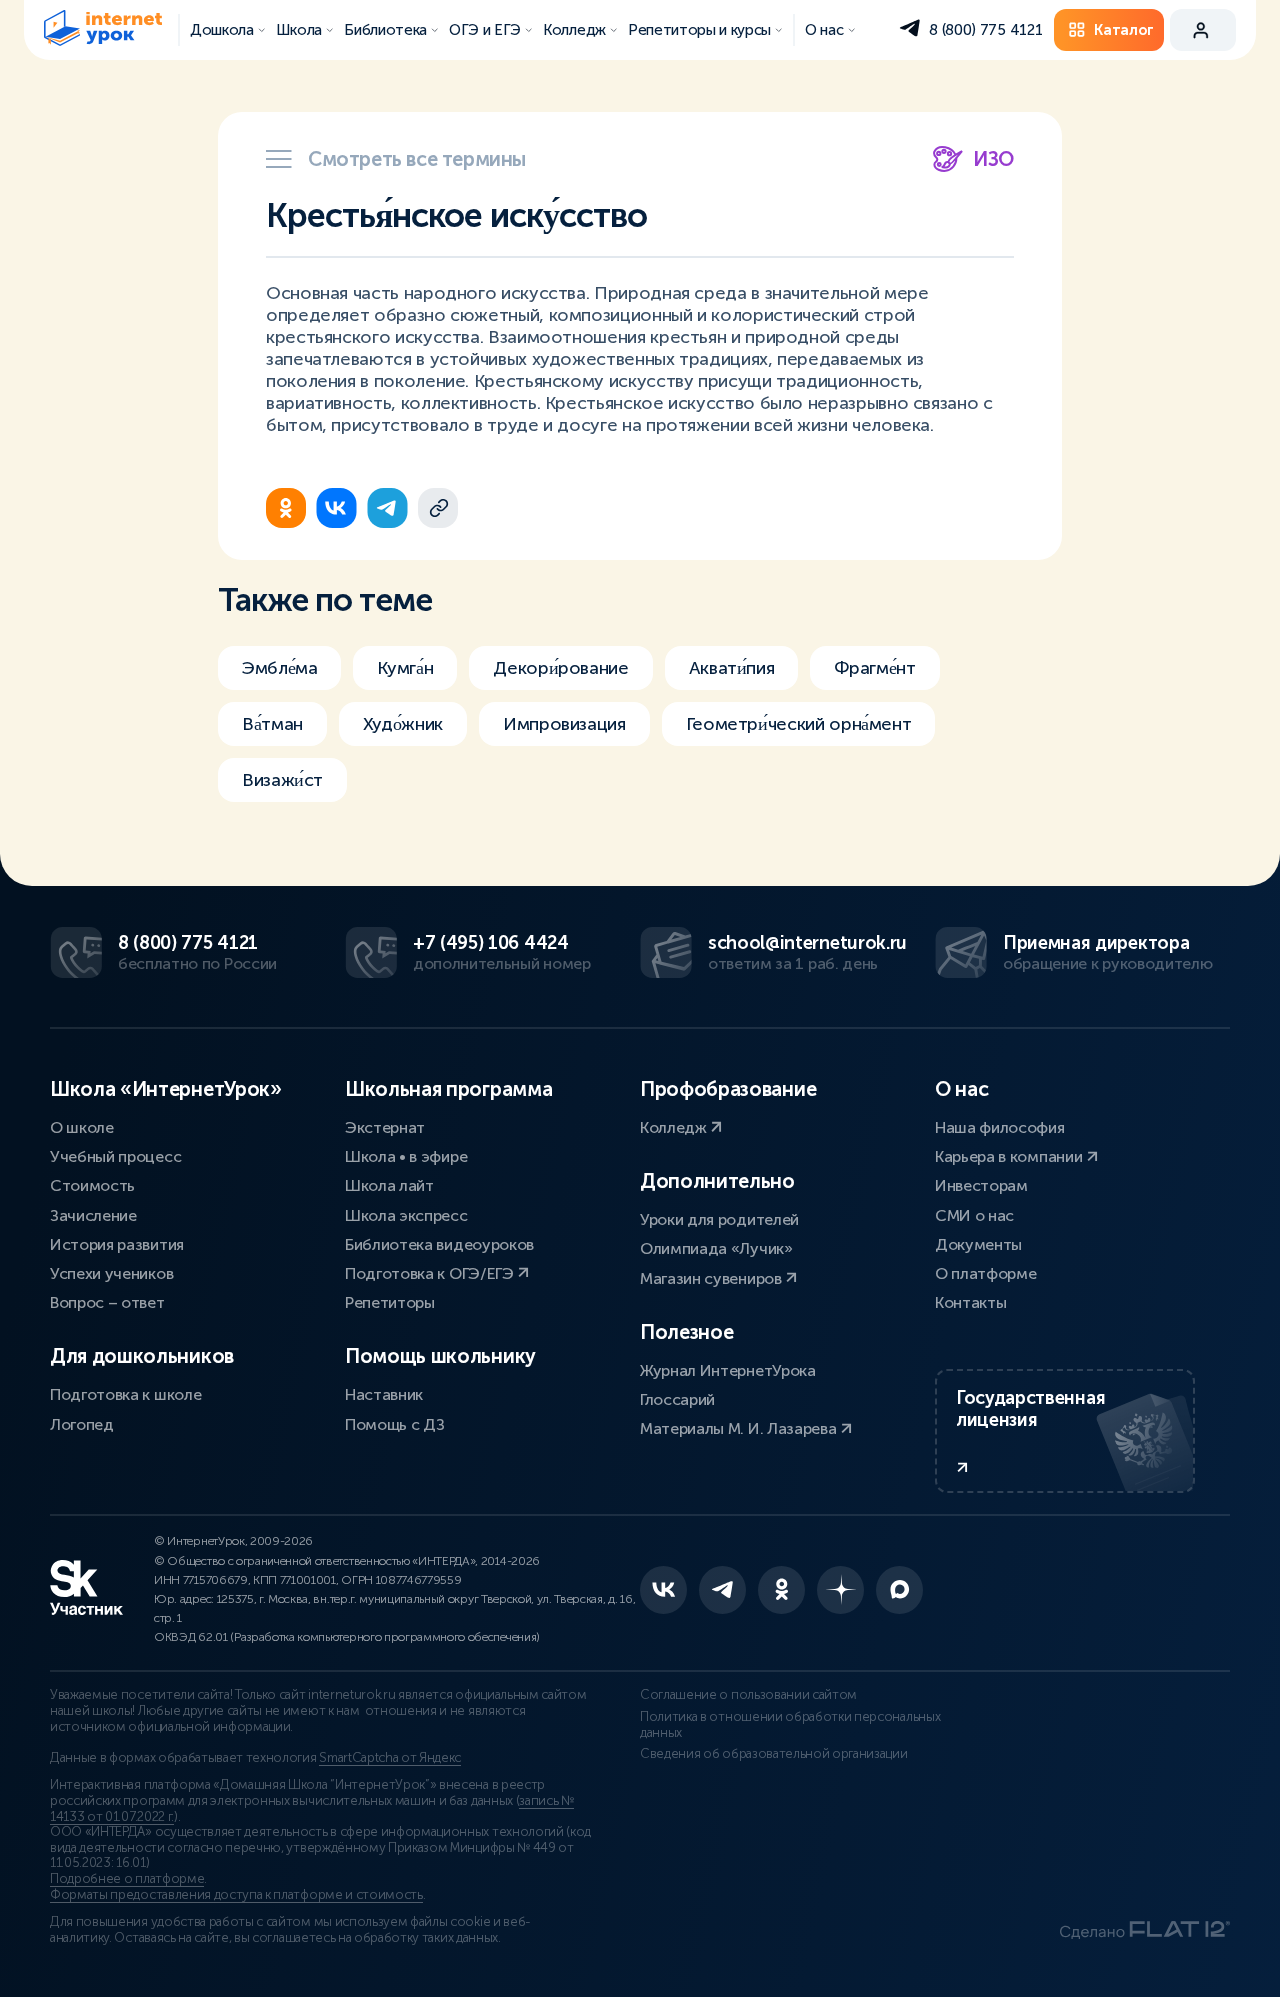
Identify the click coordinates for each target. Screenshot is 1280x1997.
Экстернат (385, 1127)
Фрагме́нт (874, 668)
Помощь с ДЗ (394, 1424)
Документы (978, 1244)
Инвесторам (981, 1185)
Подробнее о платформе (127, 1879)
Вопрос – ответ (107, 1302)
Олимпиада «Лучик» (716, 1248)
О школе (82, 1127)
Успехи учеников (111, 1273)
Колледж (675, 1127)
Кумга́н (405, 668)
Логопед (82, 1424)
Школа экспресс (406, 1215)
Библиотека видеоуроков (439, 1244)
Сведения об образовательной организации (774, 1754)
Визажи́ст (282, 780)
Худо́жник (403, 724)
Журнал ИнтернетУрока (728, 1370)
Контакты (970, 1302)
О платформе (985, 1273)
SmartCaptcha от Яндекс (390, 1758)
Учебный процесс (115, 1156)
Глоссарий (677, 1399)
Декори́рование (560, 668)
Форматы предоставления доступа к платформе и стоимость (236, 1895)
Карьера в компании (1010, 1156)
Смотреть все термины (417, 159)
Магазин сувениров (712, 1278)
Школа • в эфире (406, 1156)
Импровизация (564, 724)
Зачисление (93, 1215)
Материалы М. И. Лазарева (740, 1428)
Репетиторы (390, 1302)
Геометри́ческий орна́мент (799, 724)
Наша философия (1000, 1127)
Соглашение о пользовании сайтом (748, 1695)
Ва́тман (272, 724)
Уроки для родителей (719, 1219)
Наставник (384, 1394)
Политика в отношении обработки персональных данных (790, 1725)
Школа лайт (389, 1185)
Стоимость (92, 1185)
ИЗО (993, 159)
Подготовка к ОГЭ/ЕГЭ (431, 1273)
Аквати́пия (732, 668)
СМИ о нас (974, 1215)
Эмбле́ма (279, 668)
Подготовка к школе (125, 1394)
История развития (117, 1244)
